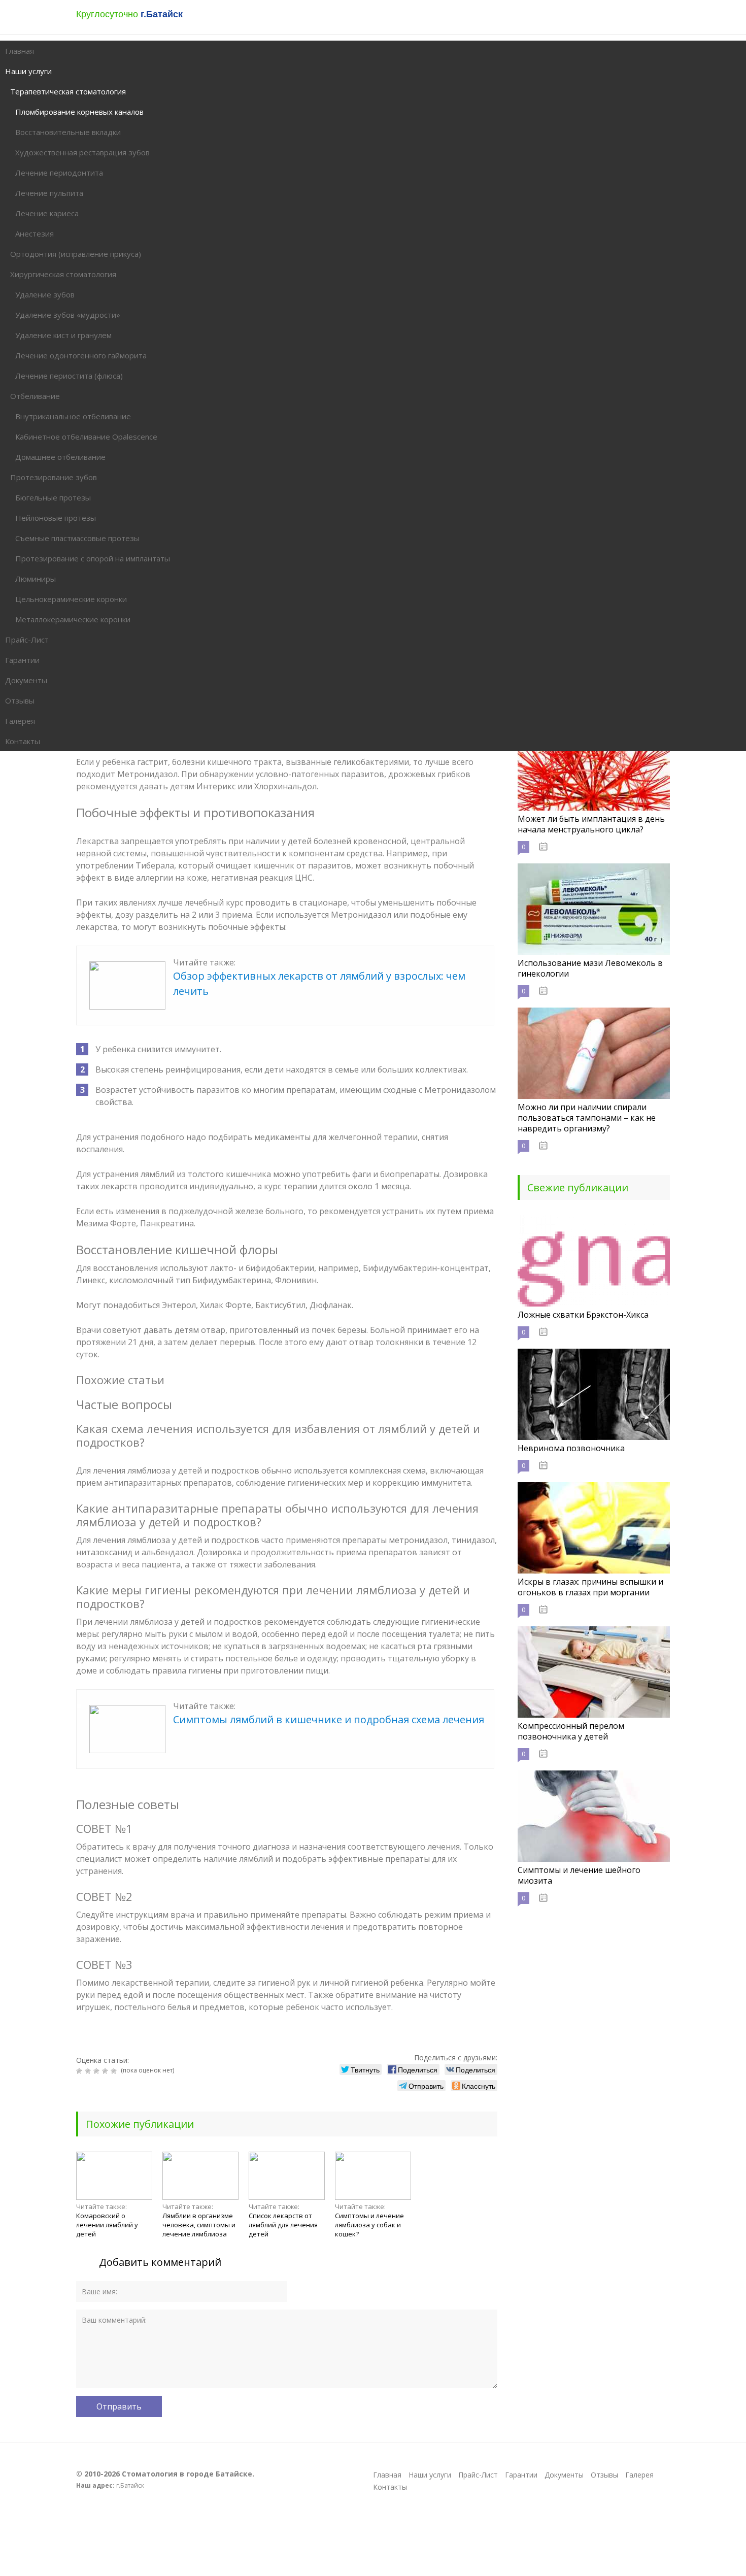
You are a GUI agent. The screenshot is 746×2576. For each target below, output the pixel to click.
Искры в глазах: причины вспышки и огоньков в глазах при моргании (590, 1587)
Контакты (390, 2487)
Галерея (639, 2475)
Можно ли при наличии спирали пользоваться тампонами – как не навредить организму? (587, 1118)
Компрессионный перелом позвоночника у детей (571, 1731)
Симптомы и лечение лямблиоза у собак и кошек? (369, 2225)
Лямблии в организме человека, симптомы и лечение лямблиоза (199, 2225)
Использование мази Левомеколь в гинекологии (590, 968)
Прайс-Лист (478, 2475)
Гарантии (521, 2475)
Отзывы (604, 2475)
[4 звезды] (106, 2071)
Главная (387, 2475)
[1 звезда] (80, 2071)
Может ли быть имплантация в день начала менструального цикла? (591, 824)
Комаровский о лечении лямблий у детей (107, 2225)
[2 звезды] (89, 2071)
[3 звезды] (98, 2071)
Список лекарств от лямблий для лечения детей (283, 2225)
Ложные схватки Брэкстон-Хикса (583, 1315)
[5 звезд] (115, 2071)
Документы (564, 2475)
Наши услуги (430, 2475)
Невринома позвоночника (571, 1448)
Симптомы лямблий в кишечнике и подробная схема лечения (329, 1719)
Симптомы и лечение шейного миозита (579, 1875)
